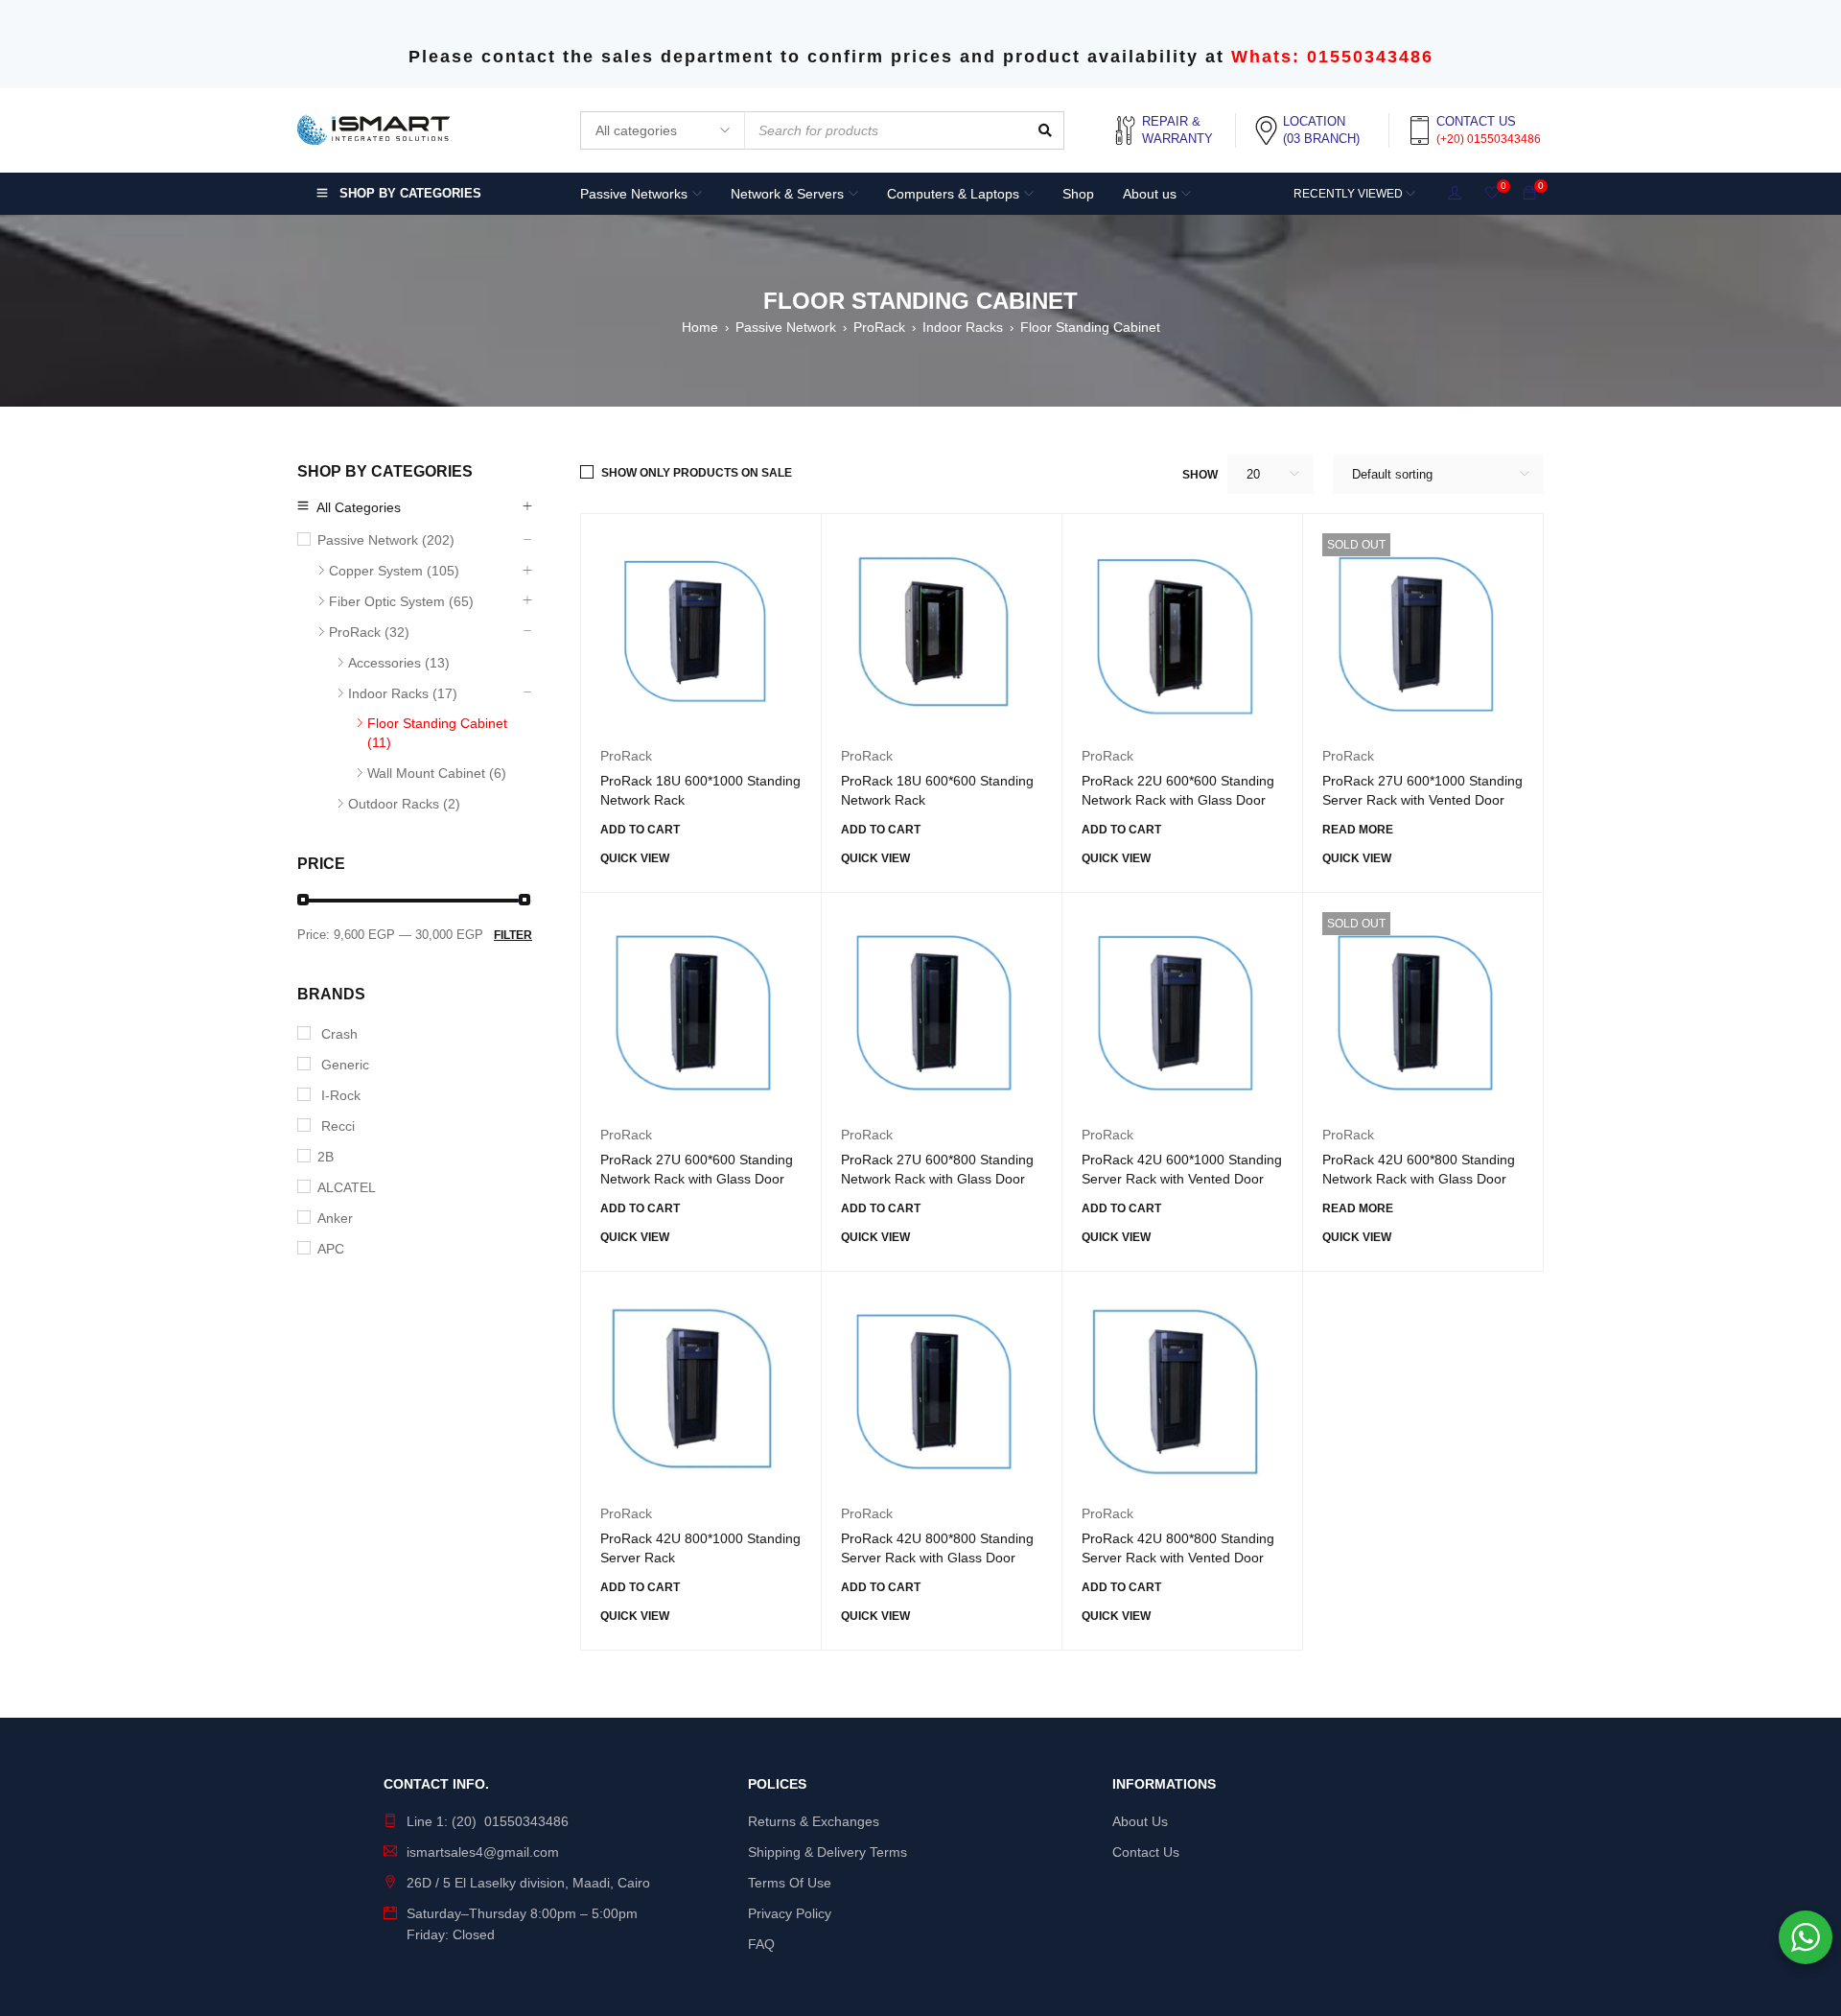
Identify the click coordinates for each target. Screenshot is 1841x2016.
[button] (640, 830)
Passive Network (786, 327)
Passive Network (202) (386, 540)
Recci (336, 1126)
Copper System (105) (394, 571)
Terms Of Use (790, 1883)
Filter (513, 935)
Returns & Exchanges (814, 1821)
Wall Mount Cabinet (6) (437, 773)
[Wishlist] (1492, 194)
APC (331, 1249)
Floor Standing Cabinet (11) (437, 733)
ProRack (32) (369, 632)
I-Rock (339, 1095)
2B (326, 1157)
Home (700, 327)
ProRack (879, 327)
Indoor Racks (963, 327)
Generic (343, 1065)
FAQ (761, 1944)
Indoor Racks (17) (403, 693)
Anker (335, 1218)
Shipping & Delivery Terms (827, 1852)
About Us (1140, 1821)
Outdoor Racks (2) (404, 804)
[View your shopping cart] (1529, 194)
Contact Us (1146, 1852)
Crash (338, 1034)
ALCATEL (347, 1187)
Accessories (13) (399, 663)
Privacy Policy (790, 1913)
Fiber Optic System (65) (401, 601)
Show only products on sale (697, 473)
